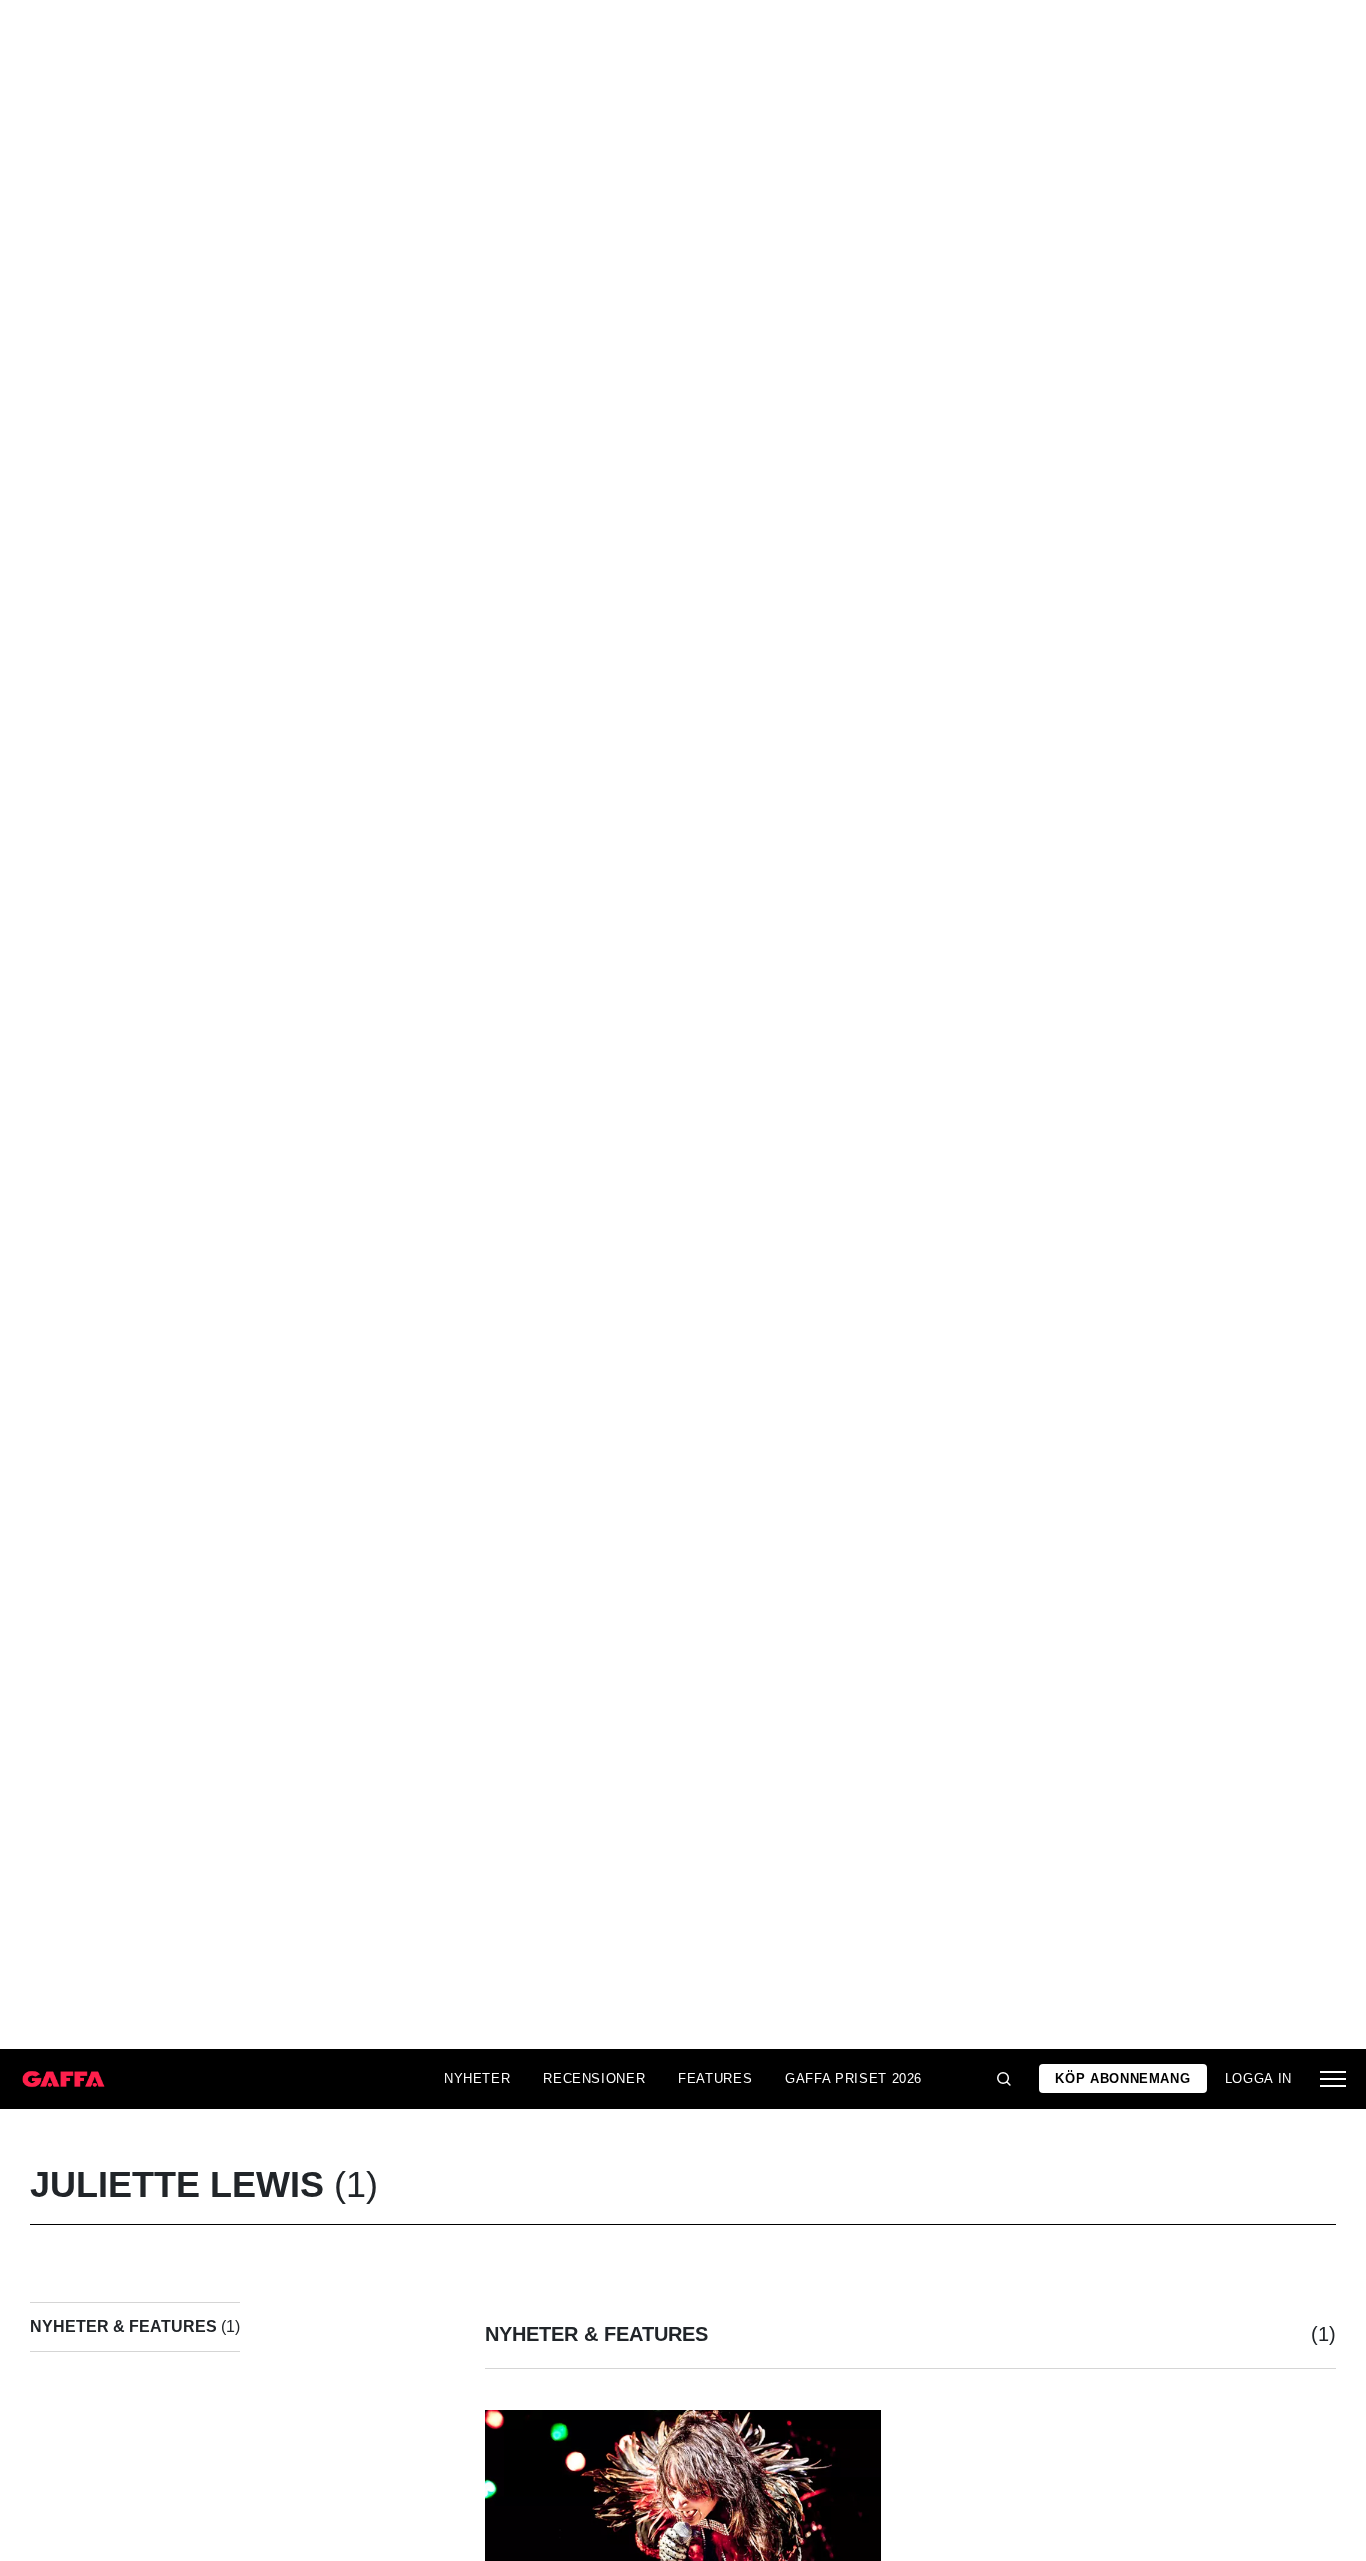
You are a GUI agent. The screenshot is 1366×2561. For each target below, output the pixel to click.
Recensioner (594, 2078)
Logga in (1258, 2078)
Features (715, 2078)
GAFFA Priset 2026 (853, 2078)
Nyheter (477, 2078)
